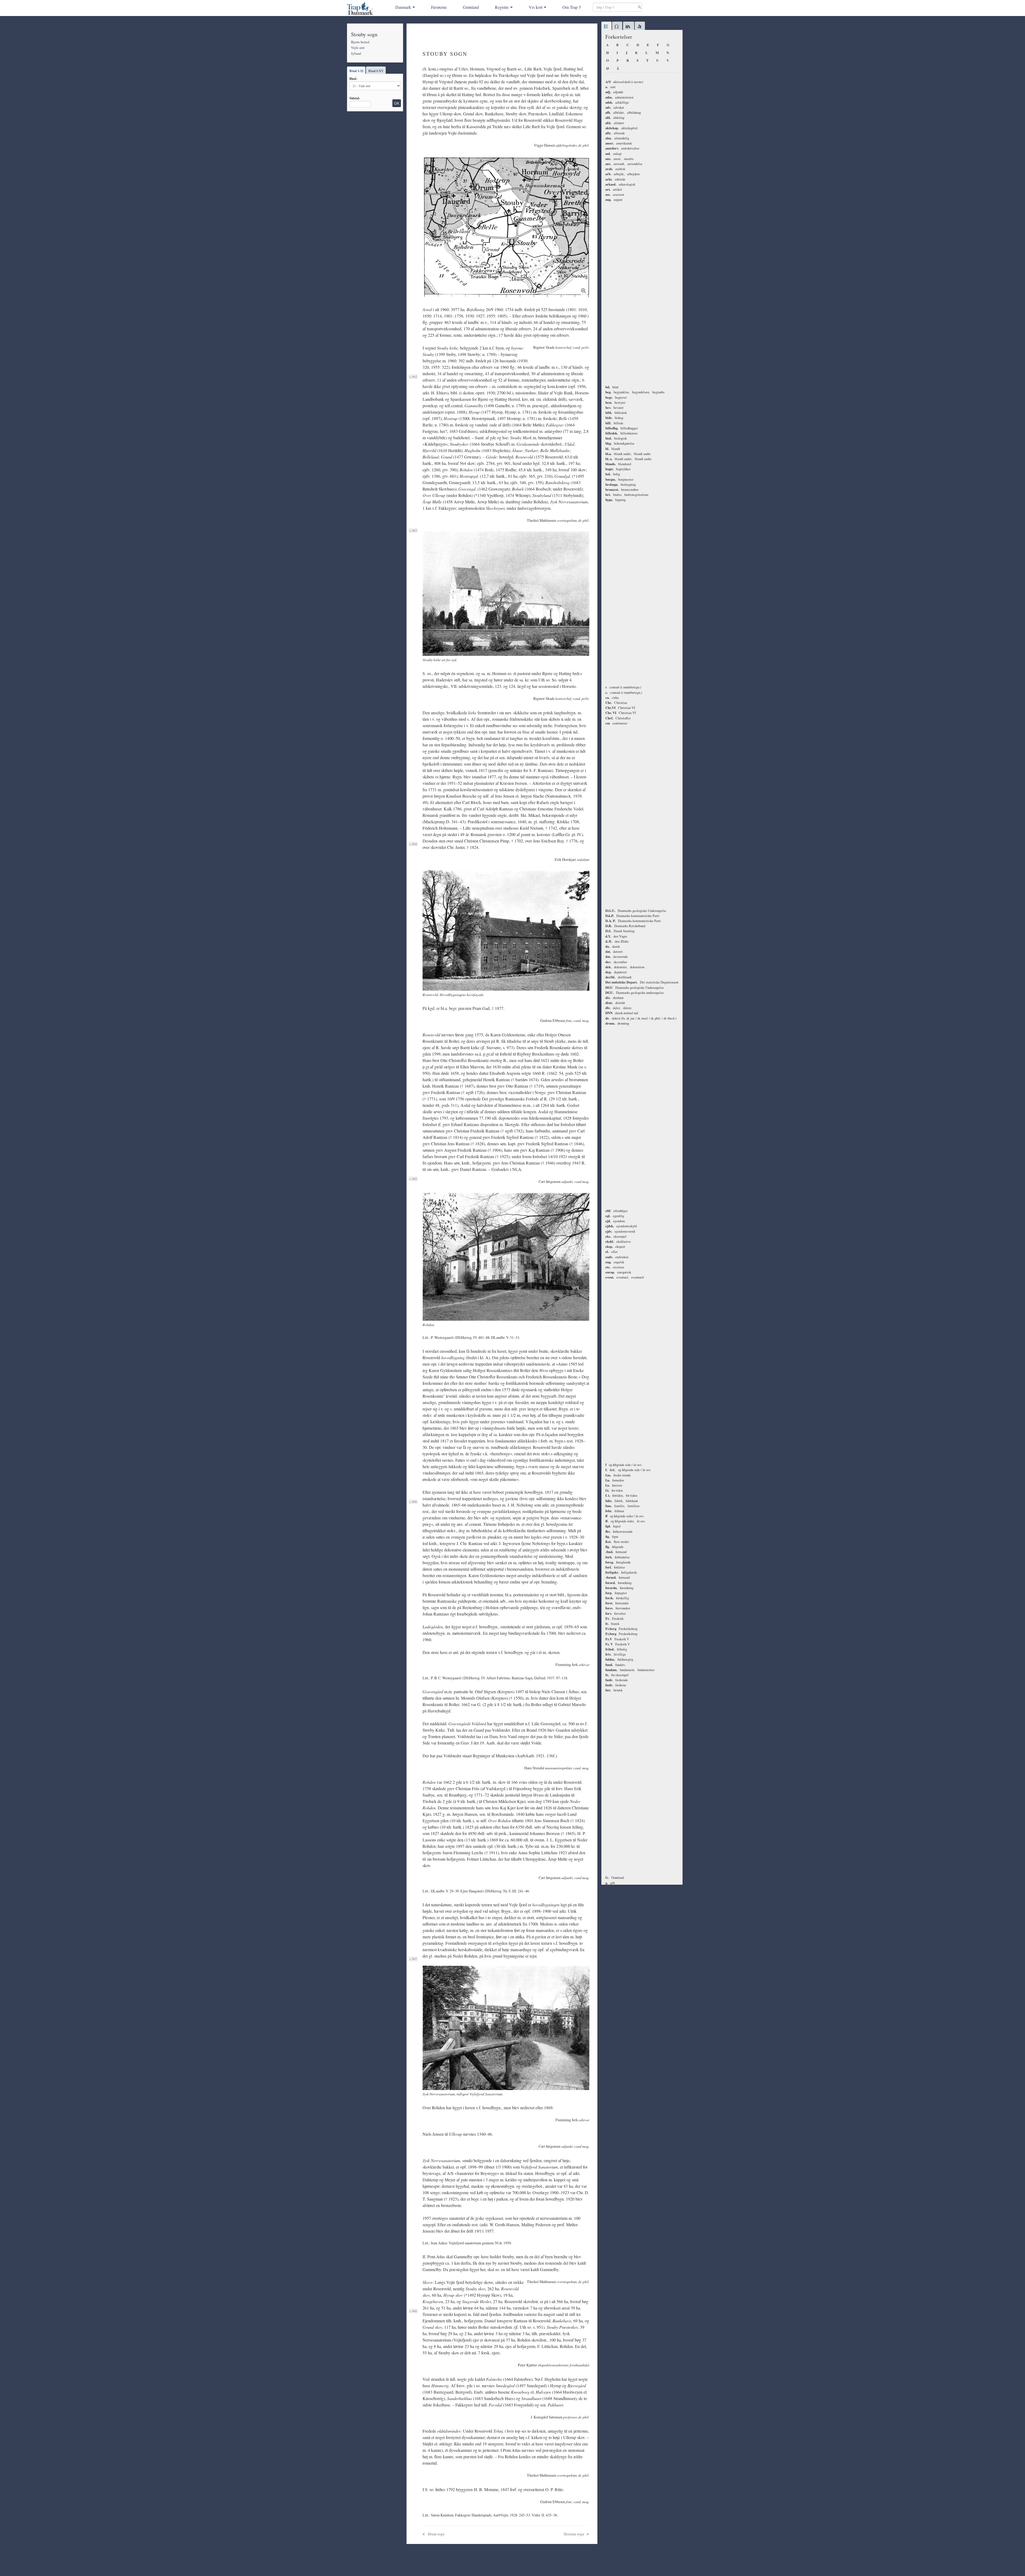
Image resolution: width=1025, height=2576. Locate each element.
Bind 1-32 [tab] (356, 71)
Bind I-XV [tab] (376, 71)
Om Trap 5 (572, 7)
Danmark (403, 7)
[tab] (606, 27)
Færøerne (439, 7)
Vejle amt (358, 48)
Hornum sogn (574, 2534)
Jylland (356, 53)
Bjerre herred (360, 42)
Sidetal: (355, 98)
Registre (502, 7)
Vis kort (536, 7)
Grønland (471, 7)
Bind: (353, 79)
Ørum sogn (436, 2534)
